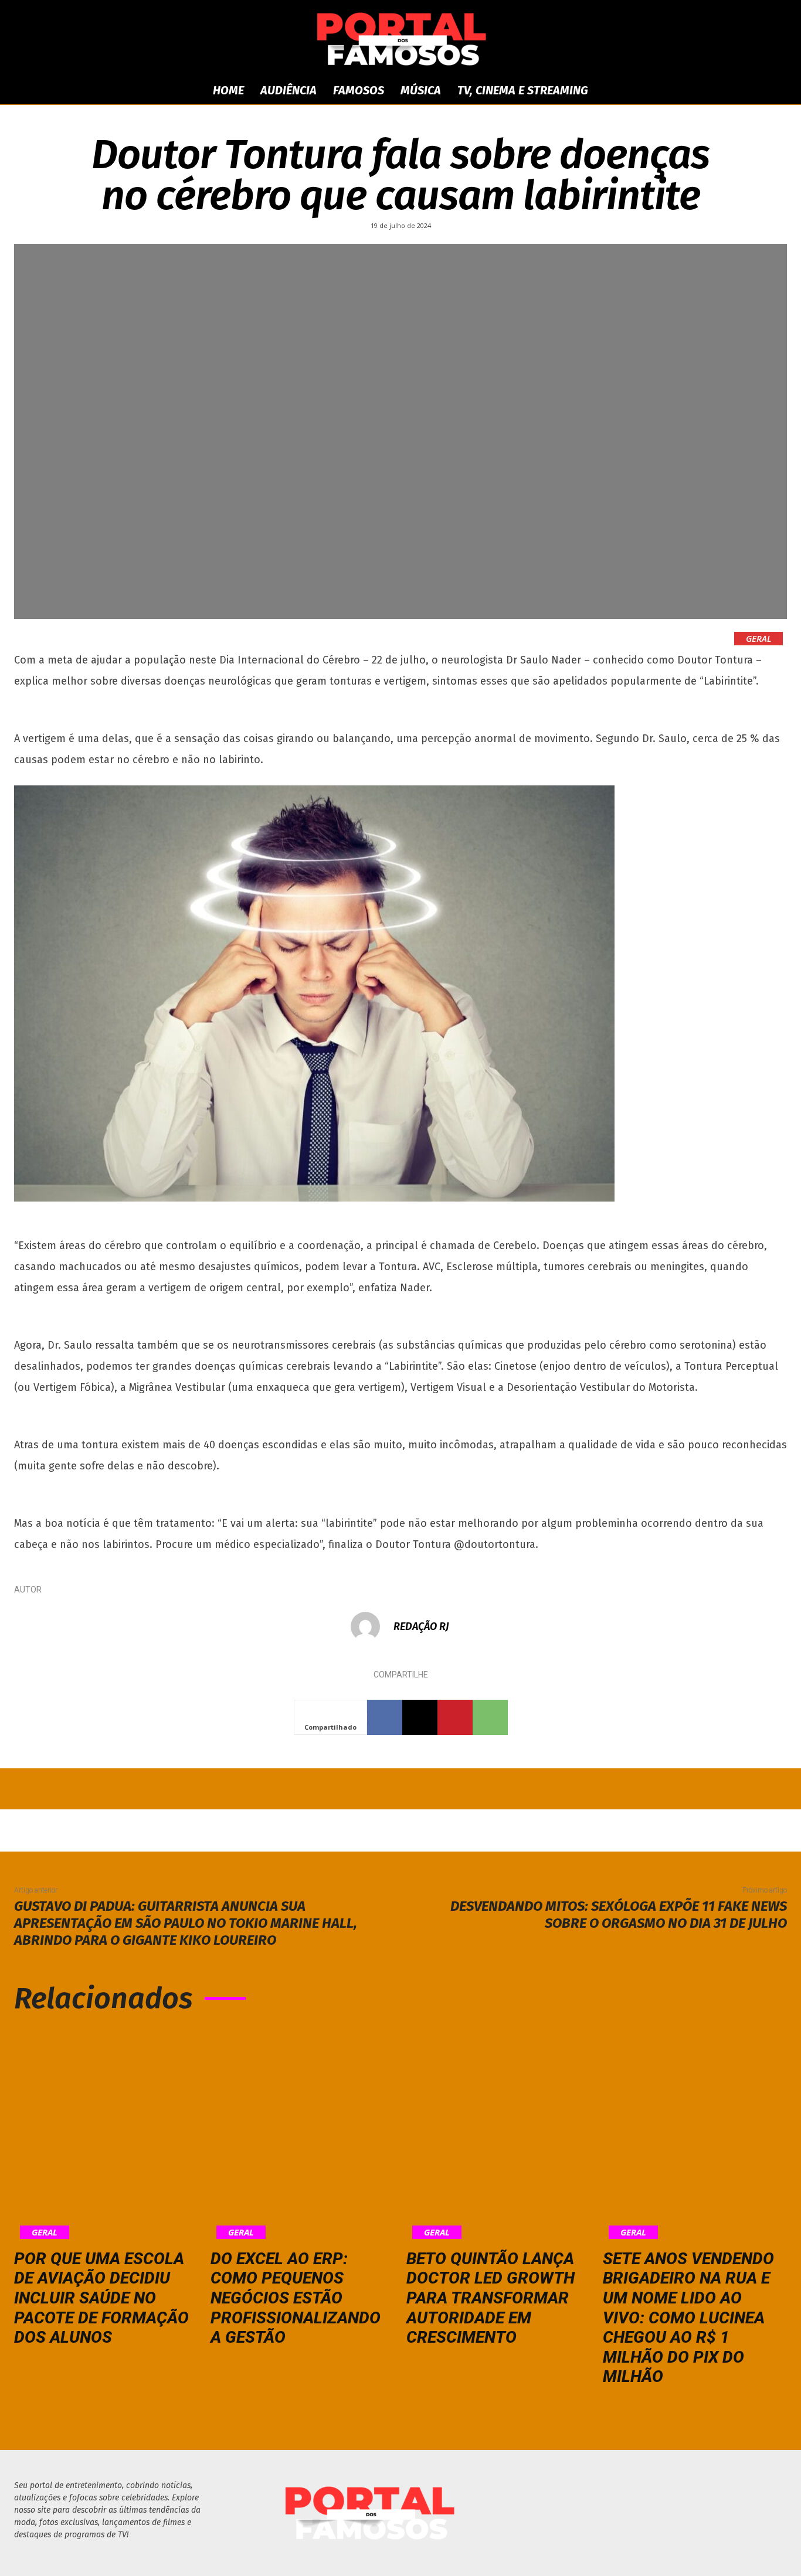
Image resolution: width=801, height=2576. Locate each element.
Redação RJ (421, 1626)
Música (421, 90)
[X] (420, 1717)
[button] (700, 91)
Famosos (359, 90)
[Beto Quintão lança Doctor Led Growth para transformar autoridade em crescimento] (499, 2134)
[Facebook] (385, 1717)
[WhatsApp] (490, 1717)
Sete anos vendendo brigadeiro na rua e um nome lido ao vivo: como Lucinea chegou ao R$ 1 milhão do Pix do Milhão (688, 2318)
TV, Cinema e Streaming (523, 90)
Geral (758, 638)
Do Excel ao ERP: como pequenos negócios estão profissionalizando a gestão (296, 2298)
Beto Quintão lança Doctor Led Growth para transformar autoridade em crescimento (491, 2298)
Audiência (289, 90)
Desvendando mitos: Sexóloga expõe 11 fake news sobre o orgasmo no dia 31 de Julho (619, 1915)
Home (228, 90)
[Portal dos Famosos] (400, 39)
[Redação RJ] (371, 1626)
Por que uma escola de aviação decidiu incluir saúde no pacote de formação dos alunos (101, 2298)
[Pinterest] (455, 1717)
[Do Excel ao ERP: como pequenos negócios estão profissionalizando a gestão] (303, 2134)
